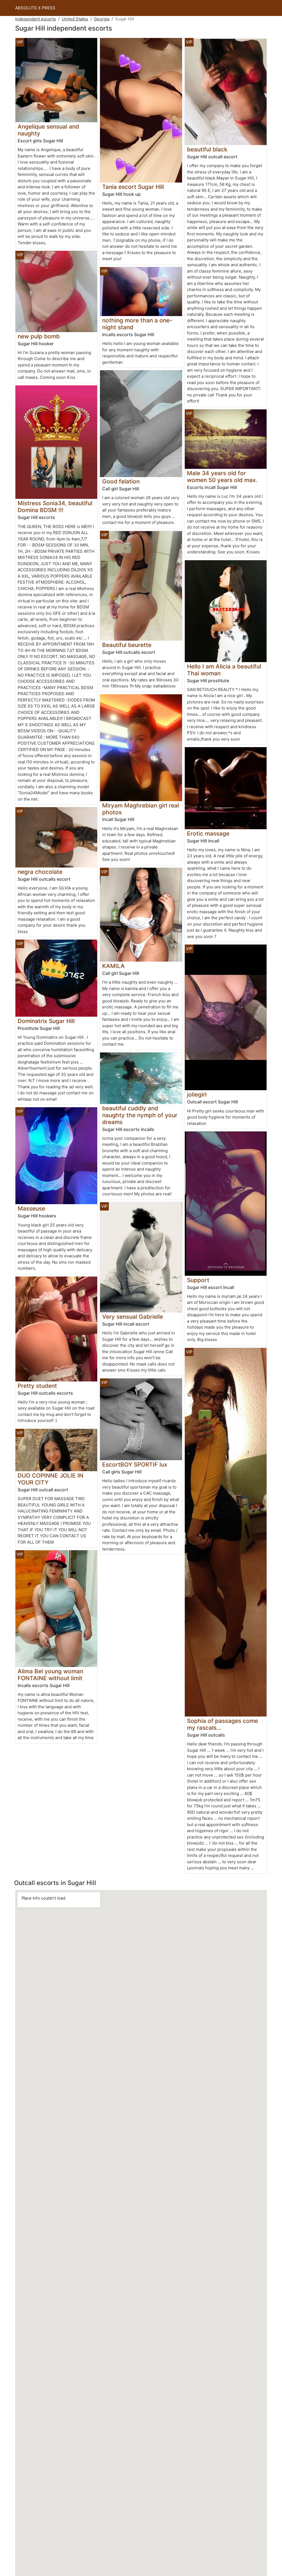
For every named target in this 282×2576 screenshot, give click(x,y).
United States (75, 19)
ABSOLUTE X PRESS (35, 8)
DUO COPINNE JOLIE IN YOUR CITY (51, 1479)
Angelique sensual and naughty (48, 130)
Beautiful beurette (127, 645)
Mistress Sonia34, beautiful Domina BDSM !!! (55, 507)
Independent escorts (36, 19)
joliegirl (197, 1094)
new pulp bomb (39, 336)
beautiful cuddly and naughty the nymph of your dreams (140, 1115)
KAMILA (113, 966)
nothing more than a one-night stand (137, 324)
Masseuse (31, 1208)
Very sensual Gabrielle (133, 1317)
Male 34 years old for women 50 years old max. (222, 477)
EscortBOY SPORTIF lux (135, 1464)
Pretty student (37, 1386)
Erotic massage (208, 833)
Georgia (102, 19)
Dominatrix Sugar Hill (46, 1021)
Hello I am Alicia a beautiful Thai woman (224, 670)
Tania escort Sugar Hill (133, 187)
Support (198, 1280)
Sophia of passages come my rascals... (223, 1724)
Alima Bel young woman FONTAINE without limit (50, 1675)
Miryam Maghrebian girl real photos (141, 809)
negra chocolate (40, 872)
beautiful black (207, 149)
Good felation (121, 481)
